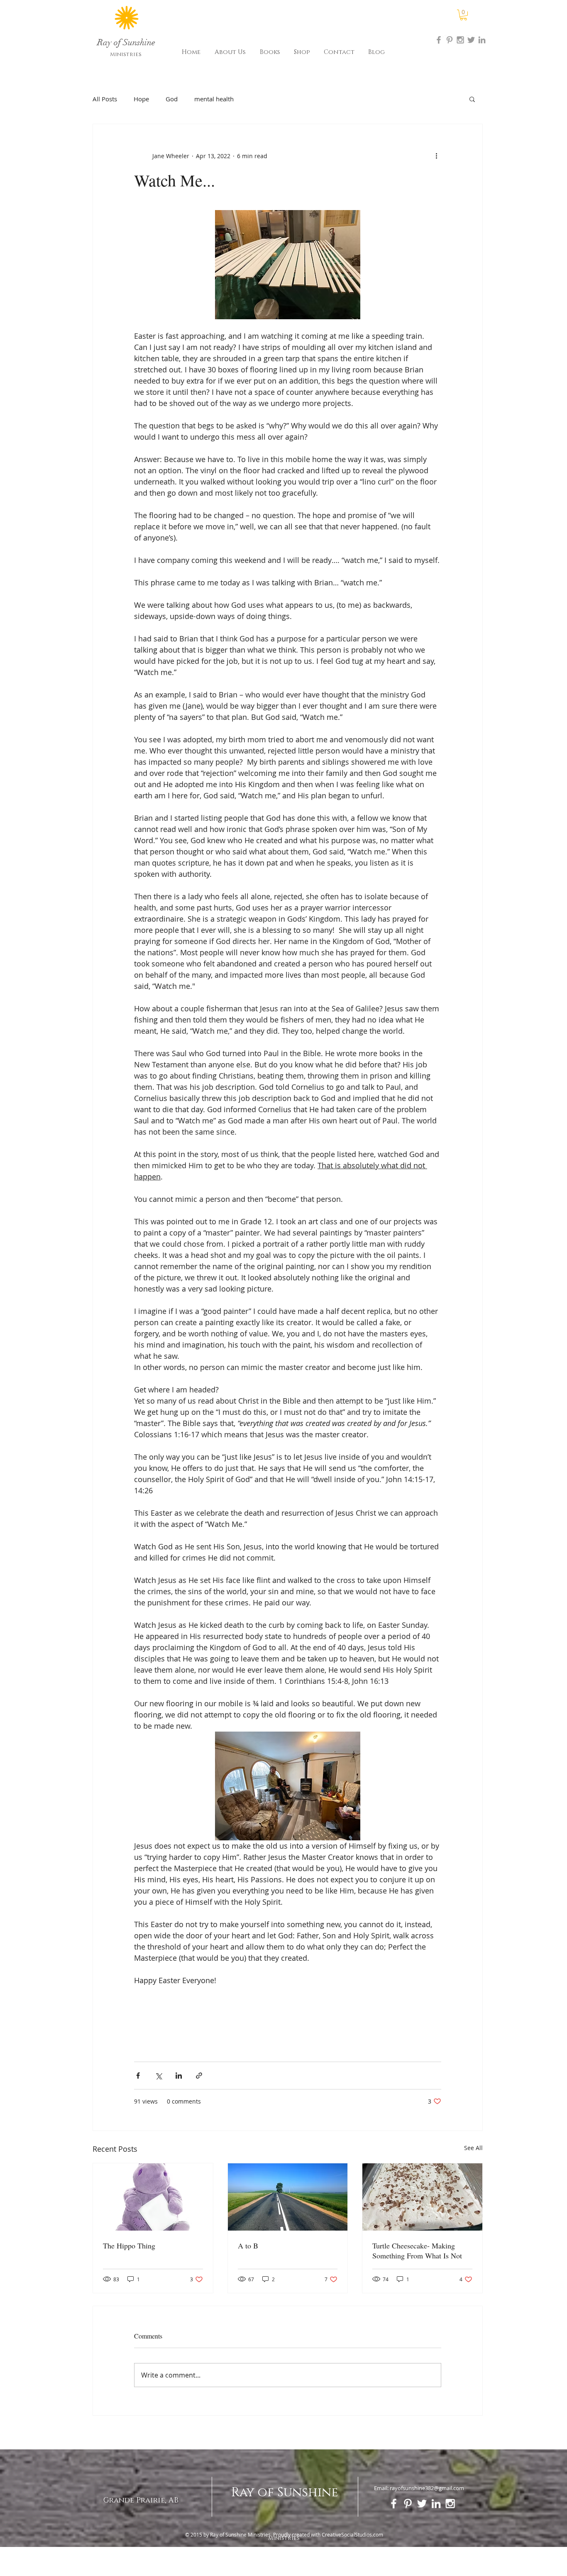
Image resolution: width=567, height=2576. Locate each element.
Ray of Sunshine (285, 2493)
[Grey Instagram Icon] (460, 40)
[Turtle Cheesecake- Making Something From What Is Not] (422, 2197)
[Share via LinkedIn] (179, 2076)
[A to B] (288, 2197)
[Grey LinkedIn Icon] (482, 40)
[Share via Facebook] (138, 2076)
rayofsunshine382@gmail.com (427, 2488)
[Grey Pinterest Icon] (450, 40)
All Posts (105, 99)
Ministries (126, 54)
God (172, 99)
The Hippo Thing (129, 2246)
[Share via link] (199, 2076)
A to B (248, 2246)
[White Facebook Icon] (394, 2504)
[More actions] (436, 156)
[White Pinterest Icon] (408, 2504)
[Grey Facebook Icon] (439, 40)
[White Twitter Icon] (422, 2504)
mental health (214, 99)
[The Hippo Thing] (153, 2197)
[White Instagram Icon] (450, 2504)
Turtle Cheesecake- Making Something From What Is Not (417, 2251)
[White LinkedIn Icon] (436, 2504)
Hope (141, 99)
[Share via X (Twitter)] (158, 2076)
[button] (463, 15)
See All (473, 2148)
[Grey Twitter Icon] (471, 40)
